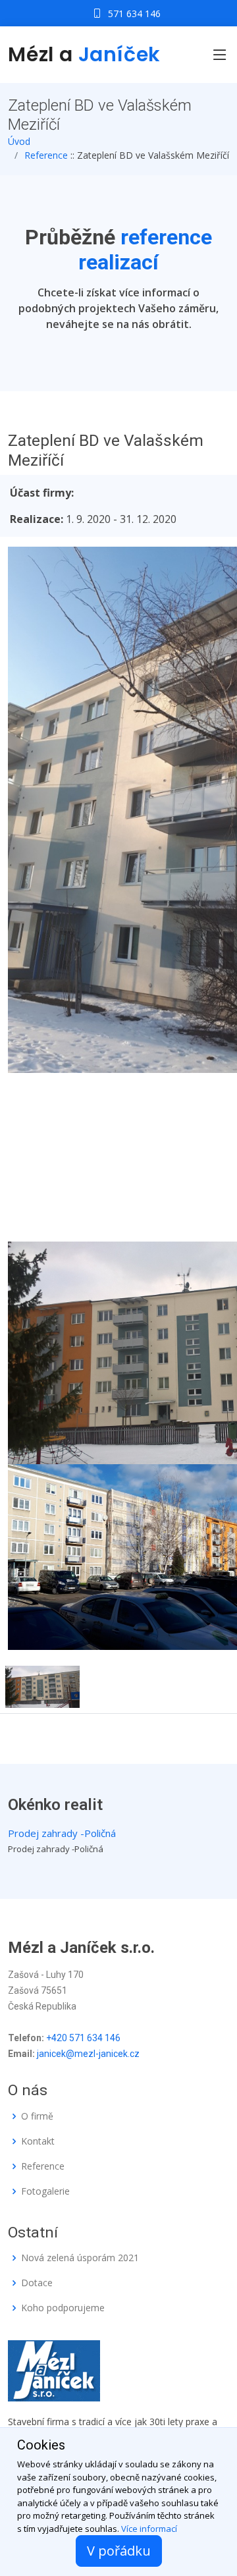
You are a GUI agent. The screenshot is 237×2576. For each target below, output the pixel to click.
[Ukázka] (42, 1685)
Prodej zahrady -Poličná (62, 1833)
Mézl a (84, 54)
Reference (46, 155)
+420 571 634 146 (83, 2038)
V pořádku (119, 2551)
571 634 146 (134, 14)
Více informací (149, 2529)
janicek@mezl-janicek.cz (88, 2054)
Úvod (19, 141)
